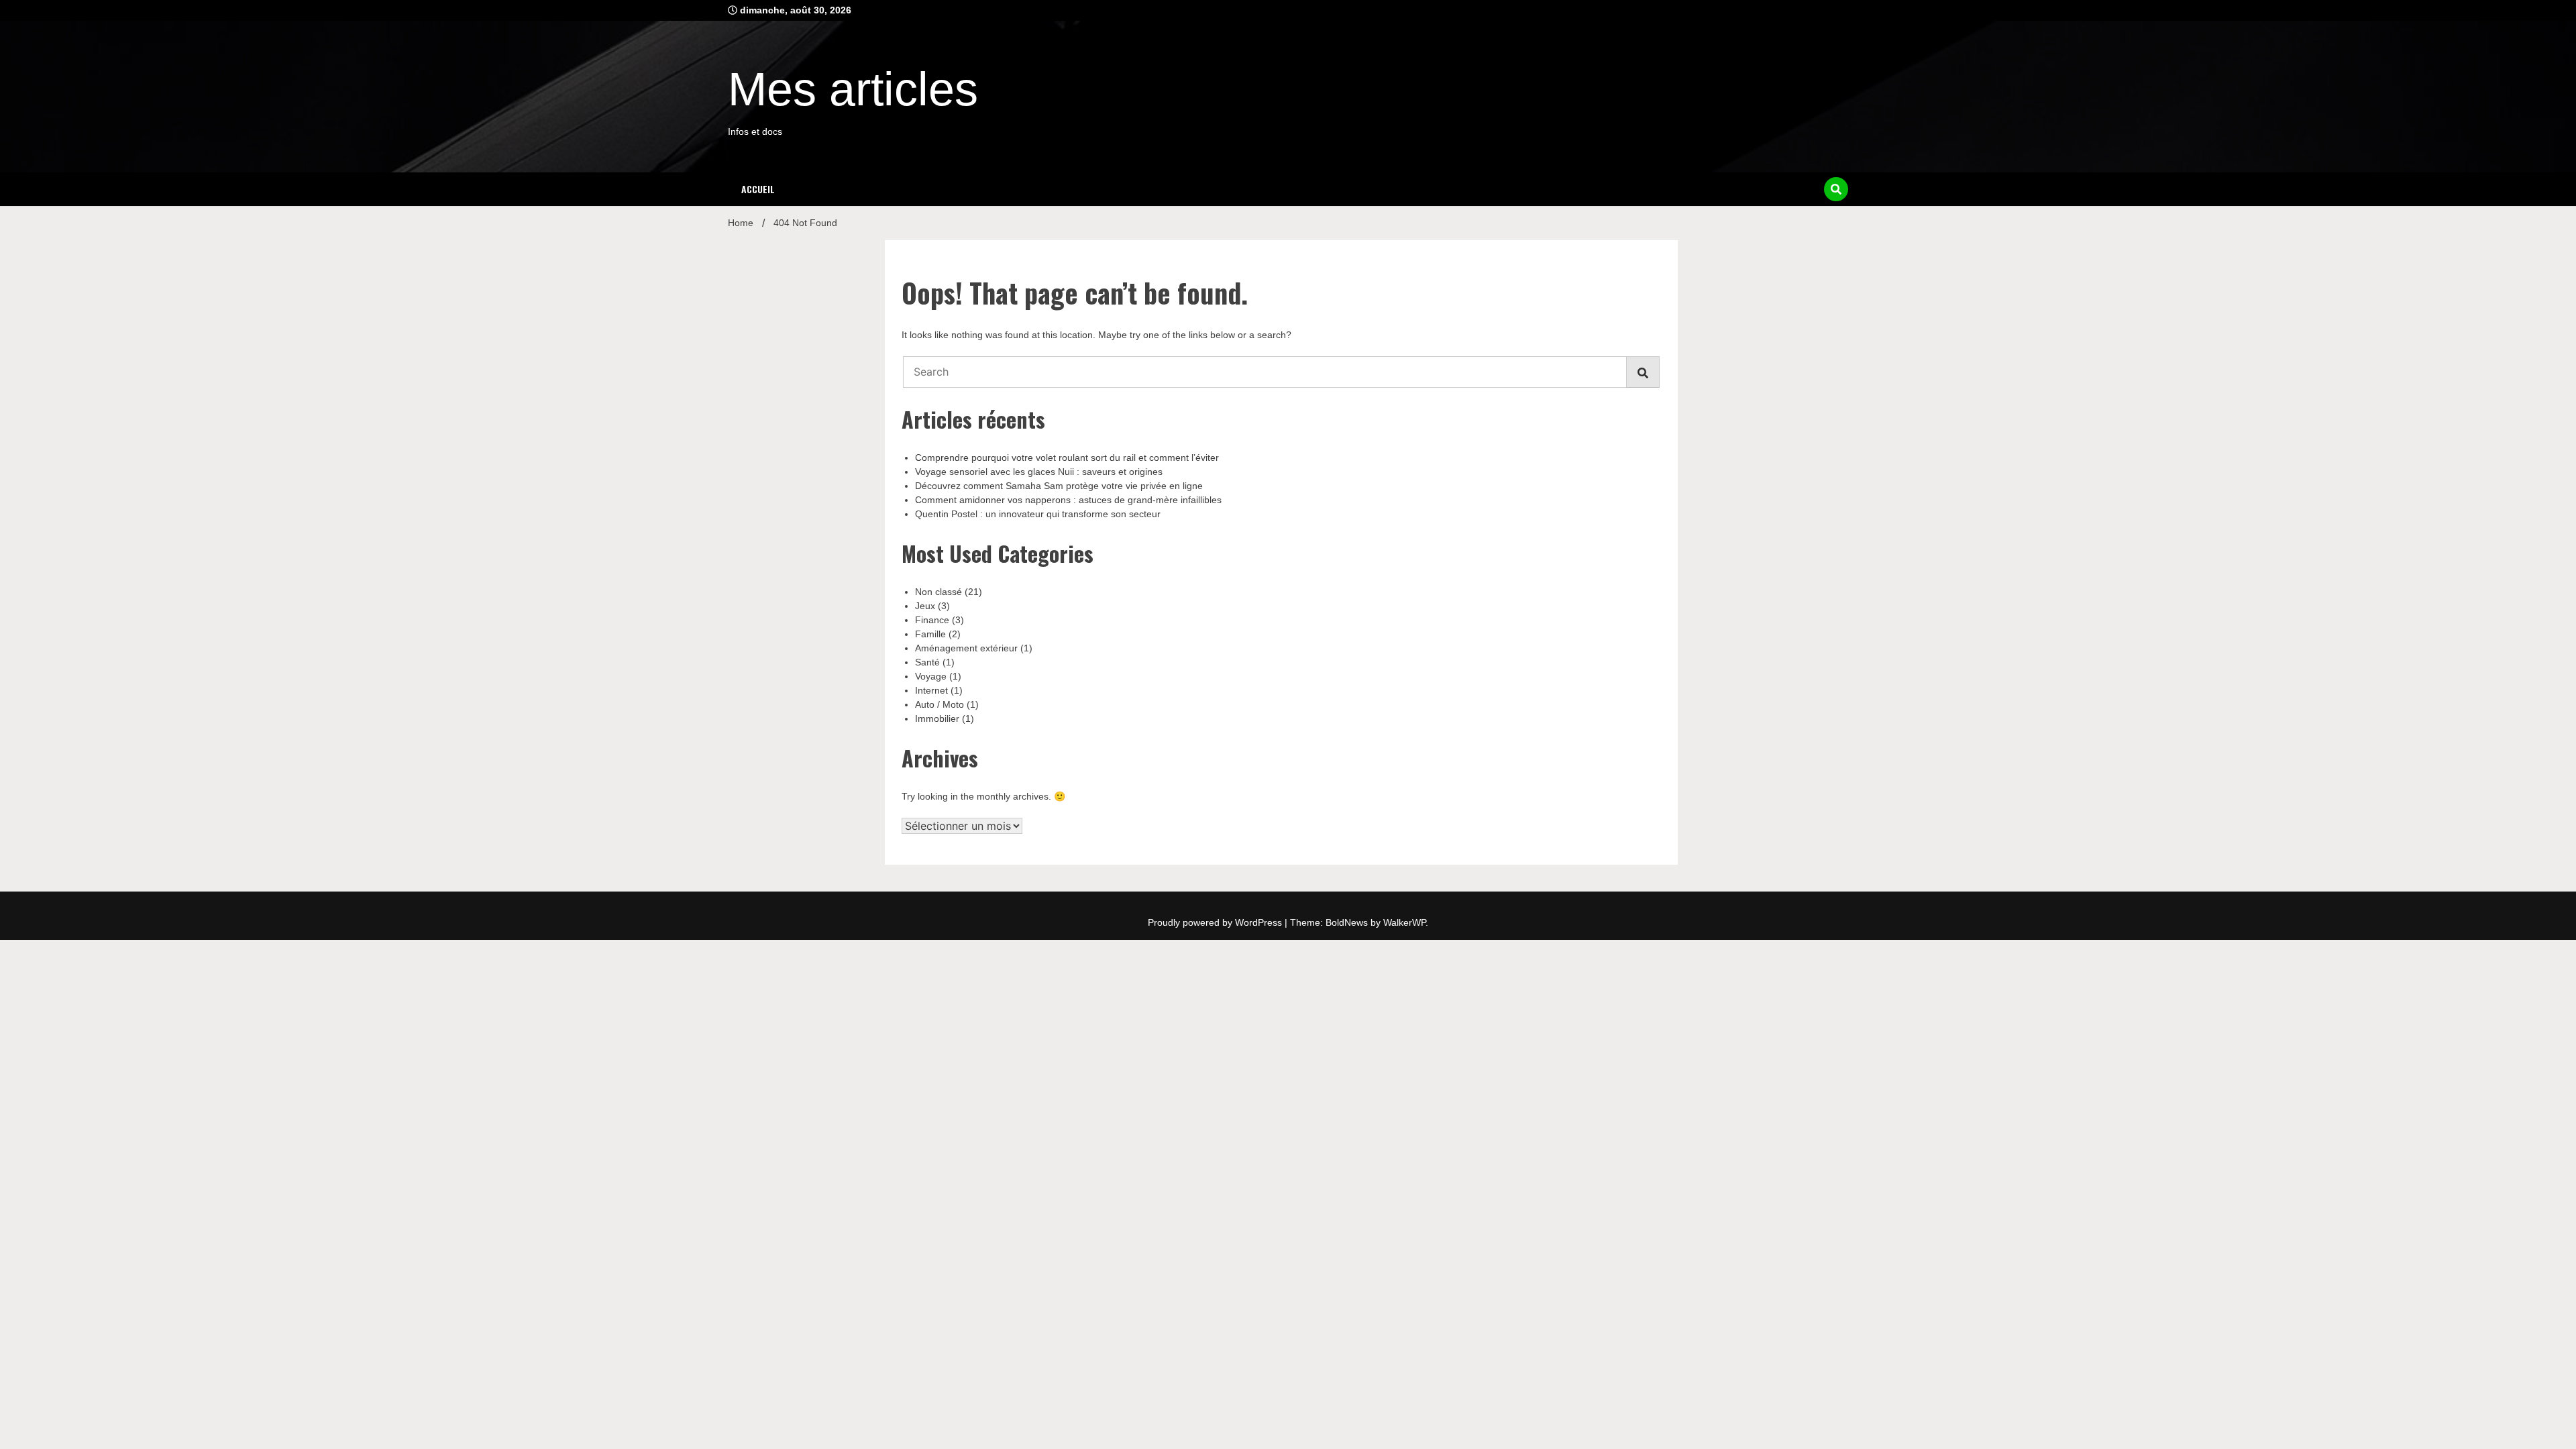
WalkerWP (1404, 922)
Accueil (758, 189)
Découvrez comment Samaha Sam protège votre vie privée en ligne (1059, 486)
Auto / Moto (940, 704)
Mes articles (853, 89)
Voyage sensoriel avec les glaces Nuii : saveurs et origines (1039, 472)
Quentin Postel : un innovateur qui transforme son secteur (1038, 514)
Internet (931, 690)
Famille (930, 634)
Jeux (925, 606)
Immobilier (937, 718)
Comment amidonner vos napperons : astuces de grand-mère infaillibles (1068, 500)
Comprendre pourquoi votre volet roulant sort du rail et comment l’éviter (1067, 458)
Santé (927, 662)
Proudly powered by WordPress (1216, 922)
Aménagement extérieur (966, 648)
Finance (932, 620)
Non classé (938, 592)
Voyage (931, 676)
